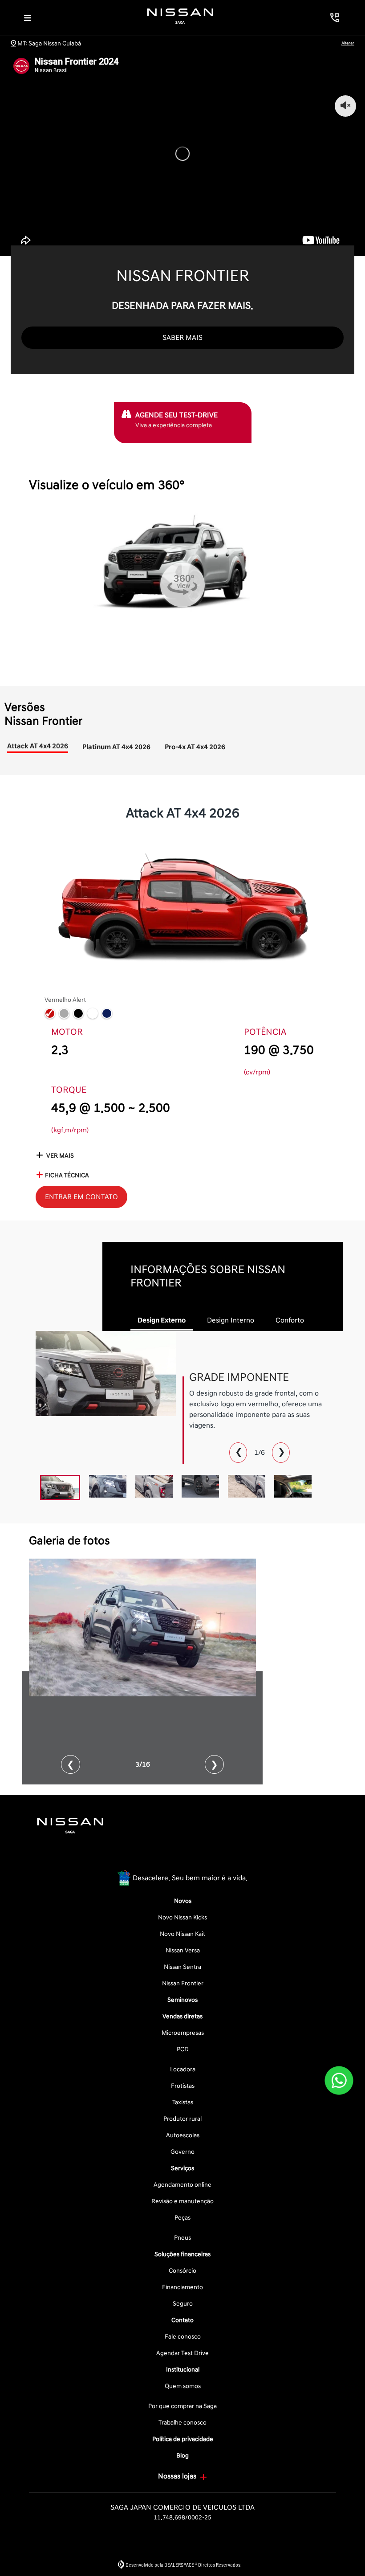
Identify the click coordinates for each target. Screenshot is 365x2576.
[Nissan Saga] (180, 16)
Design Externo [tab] (162, 1320)
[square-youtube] (204, 1856)
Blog (182, 2456)
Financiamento (182, 2287)
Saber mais (182, 338)
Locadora (183, 2069)
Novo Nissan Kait (182, 1934)
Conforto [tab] (290, 1320)
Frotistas (183, 2086)
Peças (182, 2218)
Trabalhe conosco (182, 2423)
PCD (183, 2049)
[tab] (38, 755)
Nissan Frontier (183, 1983)
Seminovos (182, 2000)
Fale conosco (183, 2337)
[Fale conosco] (339, 2080)
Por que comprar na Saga (182, 2406)
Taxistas (183, 2102)
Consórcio (182, 2271)
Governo (182, 2152)
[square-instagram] (182, 1856)
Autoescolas (183, 2135)
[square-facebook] (161, 1856)
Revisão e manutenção (182, 2201)
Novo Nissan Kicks (182, 1917)
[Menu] (28, 18)
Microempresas (183, 2033)
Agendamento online (182, 2185)
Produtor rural (182, 2119)
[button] (71, 1764)
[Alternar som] (345, 106)
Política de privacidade (183, 2439)
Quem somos (183, 2386)
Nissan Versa (183, 1950)
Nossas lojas (177, 2476)
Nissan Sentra (182, 1967)
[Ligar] (335, 18)
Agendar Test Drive (182, 2353)
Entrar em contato (81, 1197)
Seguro (183, 2304)
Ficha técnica (67, 1175)
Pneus (182, 2238)
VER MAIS (59, 1156)
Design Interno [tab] (231, 1320)
